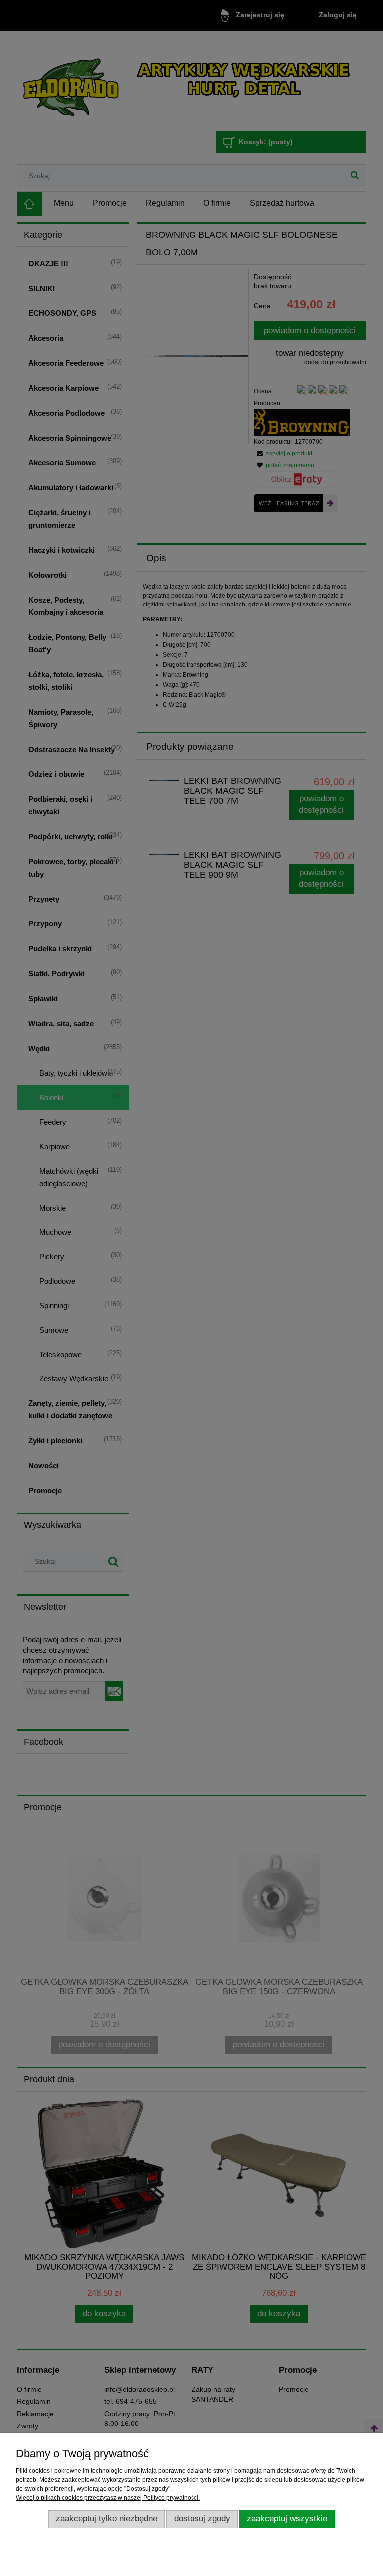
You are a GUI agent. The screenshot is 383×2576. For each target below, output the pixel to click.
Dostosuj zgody (202, 2518)
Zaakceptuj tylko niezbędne (106, 2518)
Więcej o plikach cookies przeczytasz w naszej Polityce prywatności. (108, 2498)
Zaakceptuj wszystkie (287, 2518)
